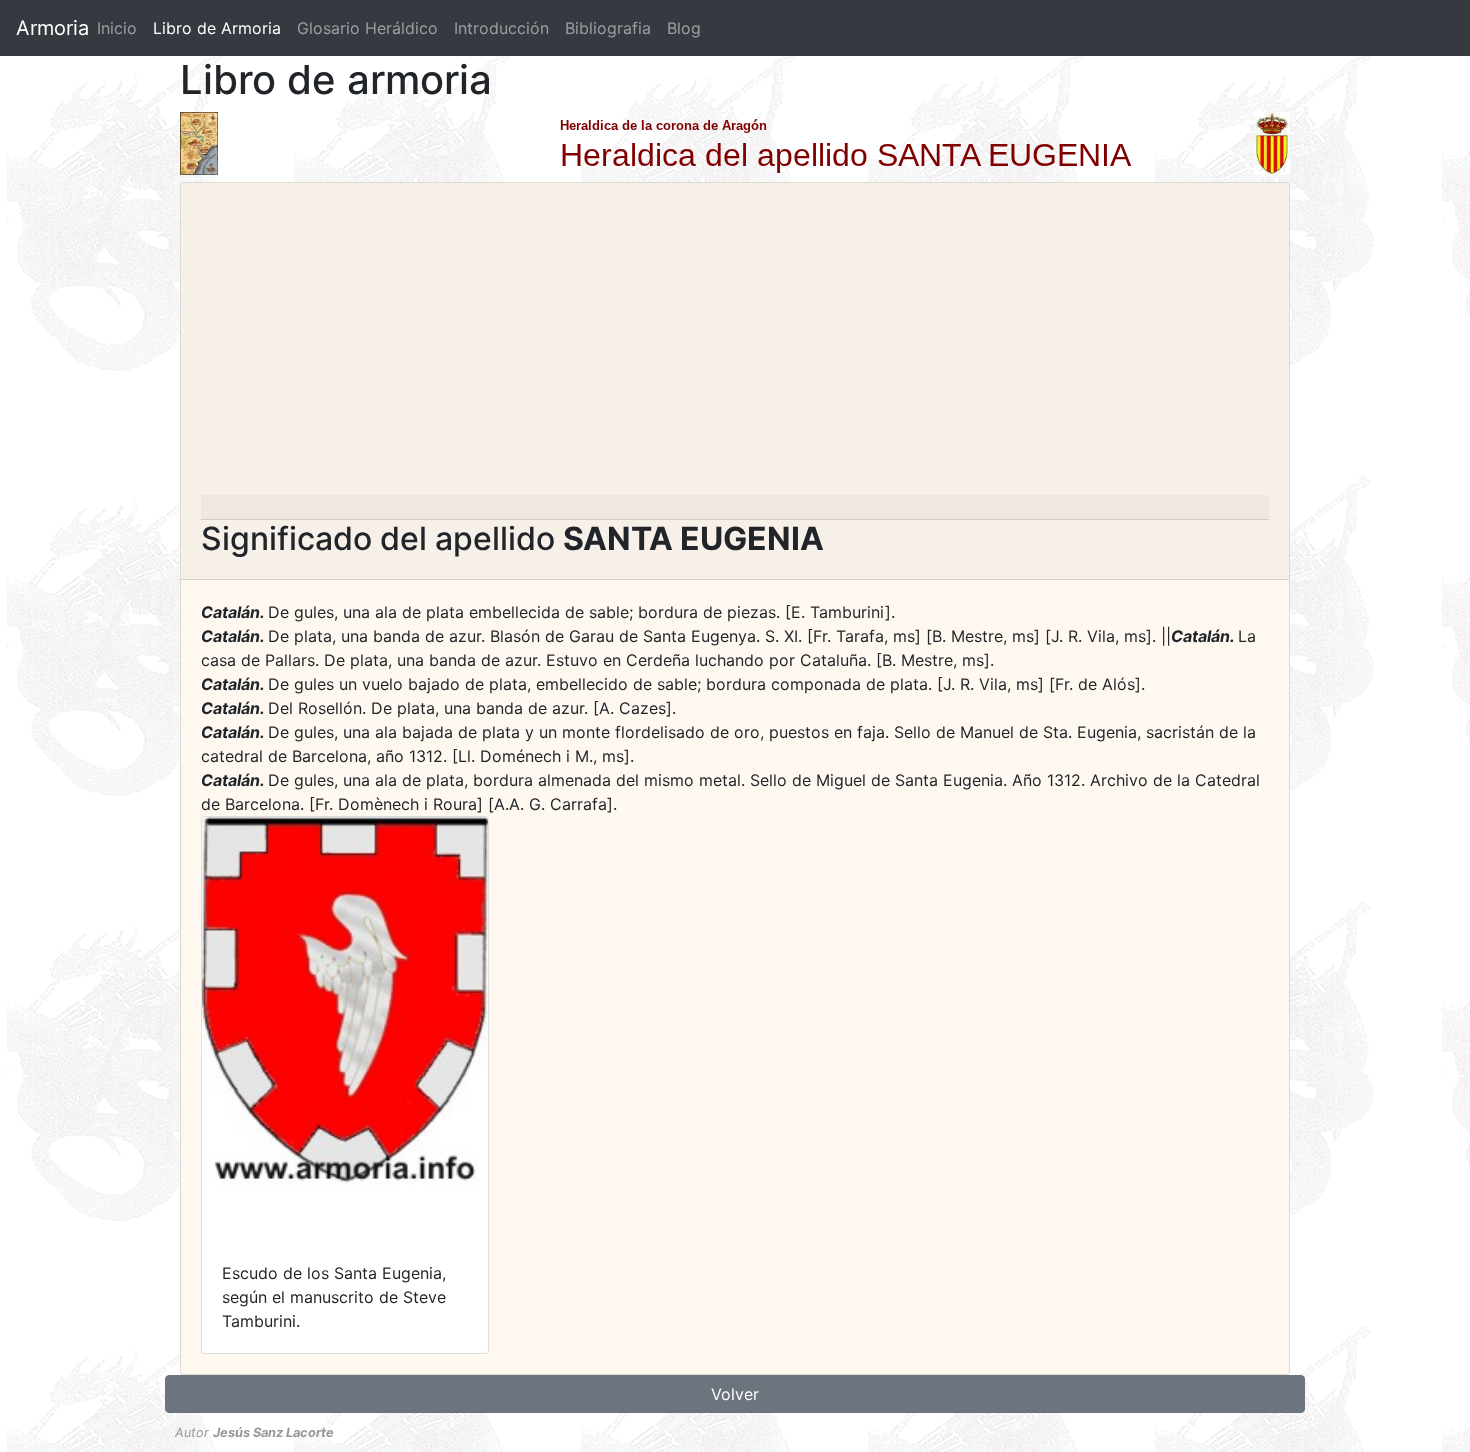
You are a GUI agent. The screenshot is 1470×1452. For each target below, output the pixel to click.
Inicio (117, 28)
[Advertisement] (735, 345)
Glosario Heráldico (367, 28)
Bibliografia (608, 28)
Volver (735, 1394)
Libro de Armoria (221, 28)
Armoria (52, 28)
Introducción (501, 28)
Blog (684, 28)
